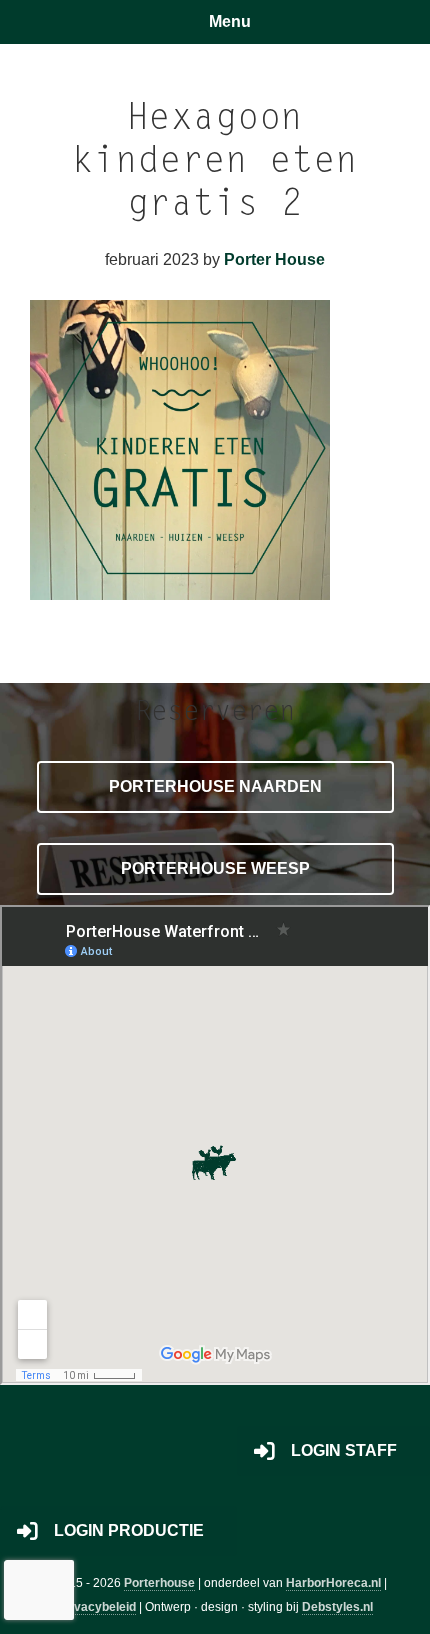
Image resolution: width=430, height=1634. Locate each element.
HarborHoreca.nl (333, 1583)
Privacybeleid (97, 1607)
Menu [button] (230, 21)
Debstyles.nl (337, 1607)
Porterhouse (159, 1583)
